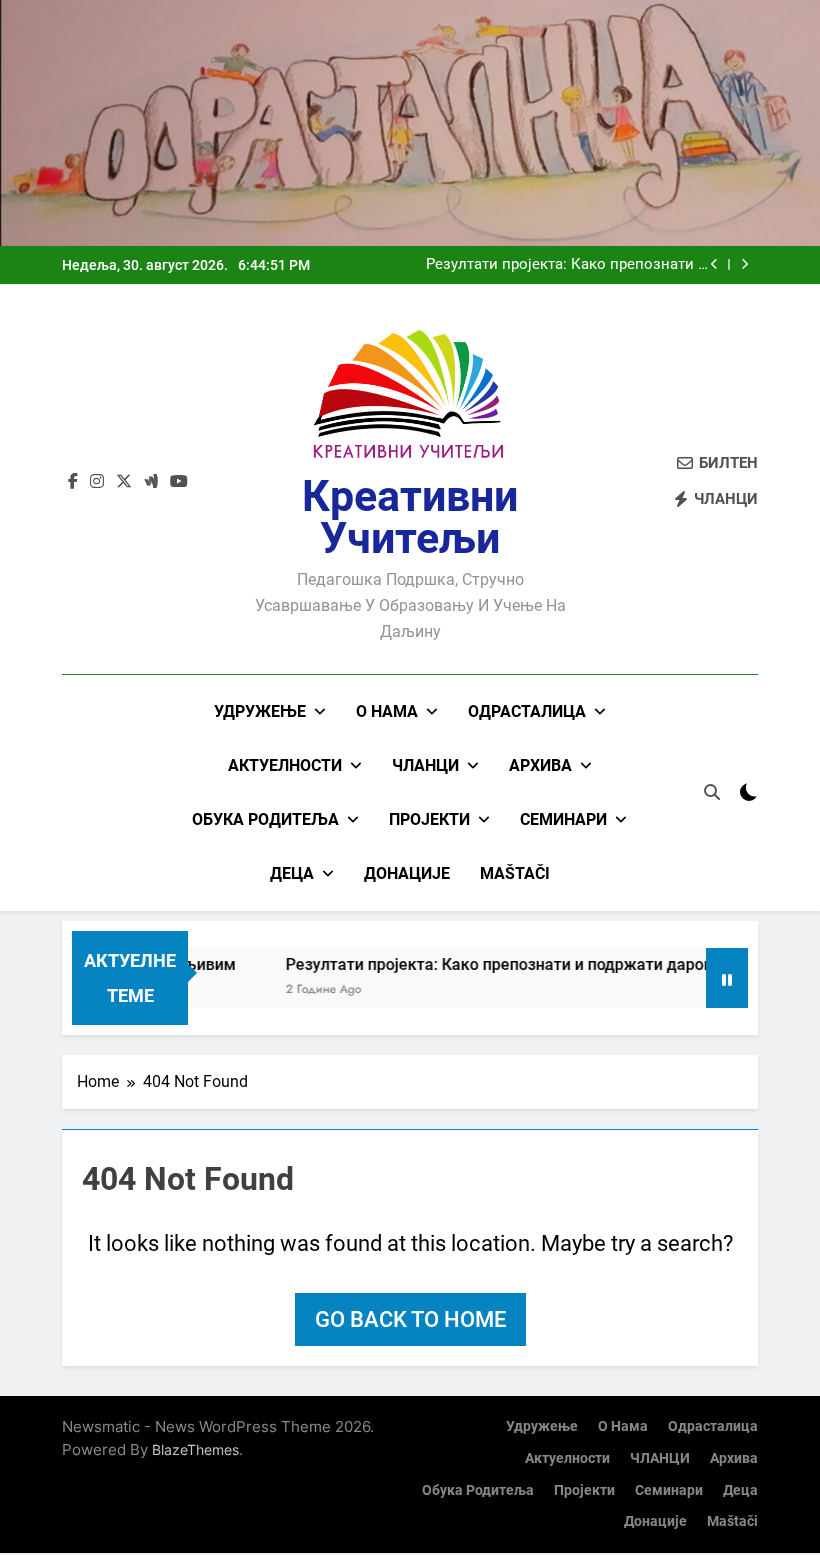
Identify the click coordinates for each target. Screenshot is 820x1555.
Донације (407, 873)
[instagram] (97, 482)
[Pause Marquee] (727, 978)
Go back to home (410, 1319)
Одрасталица (527, 711)
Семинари (563, 819)
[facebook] (73, 482)
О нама (387, 711)
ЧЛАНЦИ (425, 765)
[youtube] (179, 482)
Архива (540, 765)
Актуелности (285, 765)
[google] (151, 482)
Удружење (260, 711)
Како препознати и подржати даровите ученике (567, 268)
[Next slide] (744, 264)
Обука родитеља (265, 819)
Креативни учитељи (410, 517)
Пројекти (429, 819)
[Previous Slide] (714, 264)
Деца (292, 873)
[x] (124, 482)
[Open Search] (712, 792)
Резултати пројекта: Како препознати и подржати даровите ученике (516, 964)
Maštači (515, 873)
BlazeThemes (195, 1449)
